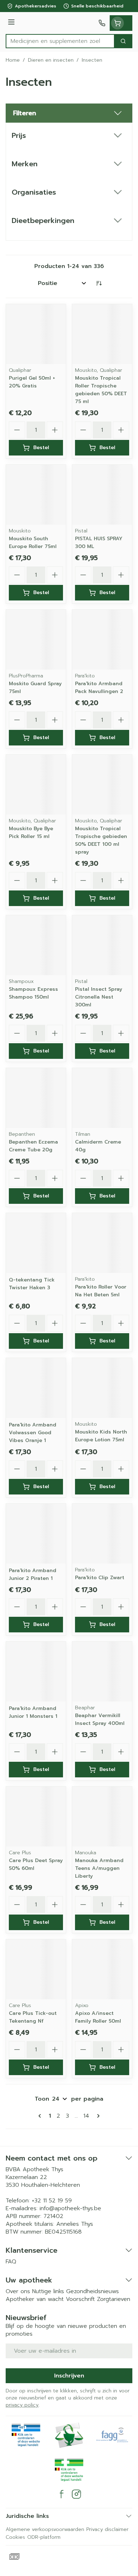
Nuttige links (48, 2291)
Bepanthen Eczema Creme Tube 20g (33, 1146)
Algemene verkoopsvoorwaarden (45, 2529)
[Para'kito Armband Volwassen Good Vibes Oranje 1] (36, 1388)
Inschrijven (69, 2376)
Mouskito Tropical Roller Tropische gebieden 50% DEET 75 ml (101, 390)
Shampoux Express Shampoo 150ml (33, 993)
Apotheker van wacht (35, 2299)
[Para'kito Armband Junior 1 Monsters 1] (36, 1672)
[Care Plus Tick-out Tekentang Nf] (36, 1969)
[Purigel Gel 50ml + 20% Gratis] (36, 334)
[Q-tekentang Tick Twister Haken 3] (36, 1243)
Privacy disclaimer (107, 2529)
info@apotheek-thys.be (70, 2208)
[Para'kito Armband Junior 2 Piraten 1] (36, 1534)
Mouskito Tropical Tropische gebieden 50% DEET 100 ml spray (101, 840)
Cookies (15, 2537)
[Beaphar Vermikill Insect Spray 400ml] (102, 1672)
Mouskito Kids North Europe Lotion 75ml (101, 1436)
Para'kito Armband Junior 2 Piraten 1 (33, 1574)
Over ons (18, 2291)
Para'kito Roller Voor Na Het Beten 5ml (101, 1291)
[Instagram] (76, 2494)
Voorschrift (80, 2299)
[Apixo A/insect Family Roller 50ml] (102, 1969)
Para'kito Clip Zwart (100, 1578)
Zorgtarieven (114, 2299)
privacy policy (22, 2405)
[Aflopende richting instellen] (99, 283)
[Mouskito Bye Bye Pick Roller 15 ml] (36, 785)
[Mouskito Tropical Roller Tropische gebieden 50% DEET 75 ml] (102, 334)
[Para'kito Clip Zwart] (102, 1534)
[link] (41, 2116)
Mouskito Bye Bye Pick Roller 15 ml (31, 832)
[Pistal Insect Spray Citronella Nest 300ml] (102, 945)
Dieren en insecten (51, 60)
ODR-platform (44, 2537)
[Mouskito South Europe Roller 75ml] (36, 495)
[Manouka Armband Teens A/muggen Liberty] (102, 1817)
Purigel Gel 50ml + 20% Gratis (32, 382)
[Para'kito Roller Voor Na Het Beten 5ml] (102, 1243)
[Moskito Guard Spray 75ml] (36, 640)
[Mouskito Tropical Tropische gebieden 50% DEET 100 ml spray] (102, 785)
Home (13, 60)
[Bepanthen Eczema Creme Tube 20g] (36, 1098)
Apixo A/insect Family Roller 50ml (98, 2017)
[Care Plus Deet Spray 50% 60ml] (36, 1817)
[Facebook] (62, 2494)
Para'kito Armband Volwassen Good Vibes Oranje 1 (33, 1433)
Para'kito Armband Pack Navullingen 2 (99, 688)
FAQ (11, 2262)
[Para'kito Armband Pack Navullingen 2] (102, 640)
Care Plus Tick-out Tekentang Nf (33, 2017)
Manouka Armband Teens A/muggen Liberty (99, 1868)
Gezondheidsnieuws (93, 2291)
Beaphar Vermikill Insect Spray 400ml (100, 1719)
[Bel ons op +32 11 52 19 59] (102, 23)
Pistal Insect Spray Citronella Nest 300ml (99, 997)
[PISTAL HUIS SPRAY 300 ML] (102, 495)
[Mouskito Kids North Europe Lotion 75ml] (102, 1388)
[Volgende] (97, 2116)
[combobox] (60, 41)
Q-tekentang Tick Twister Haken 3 (32, 1284)
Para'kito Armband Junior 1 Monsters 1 (33, 1712)
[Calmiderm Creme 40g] (102, 1098)
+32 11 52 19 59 (52, 2201)
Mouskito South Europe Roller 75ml (33, 543)
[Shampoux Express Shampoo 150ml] (36, 945)
